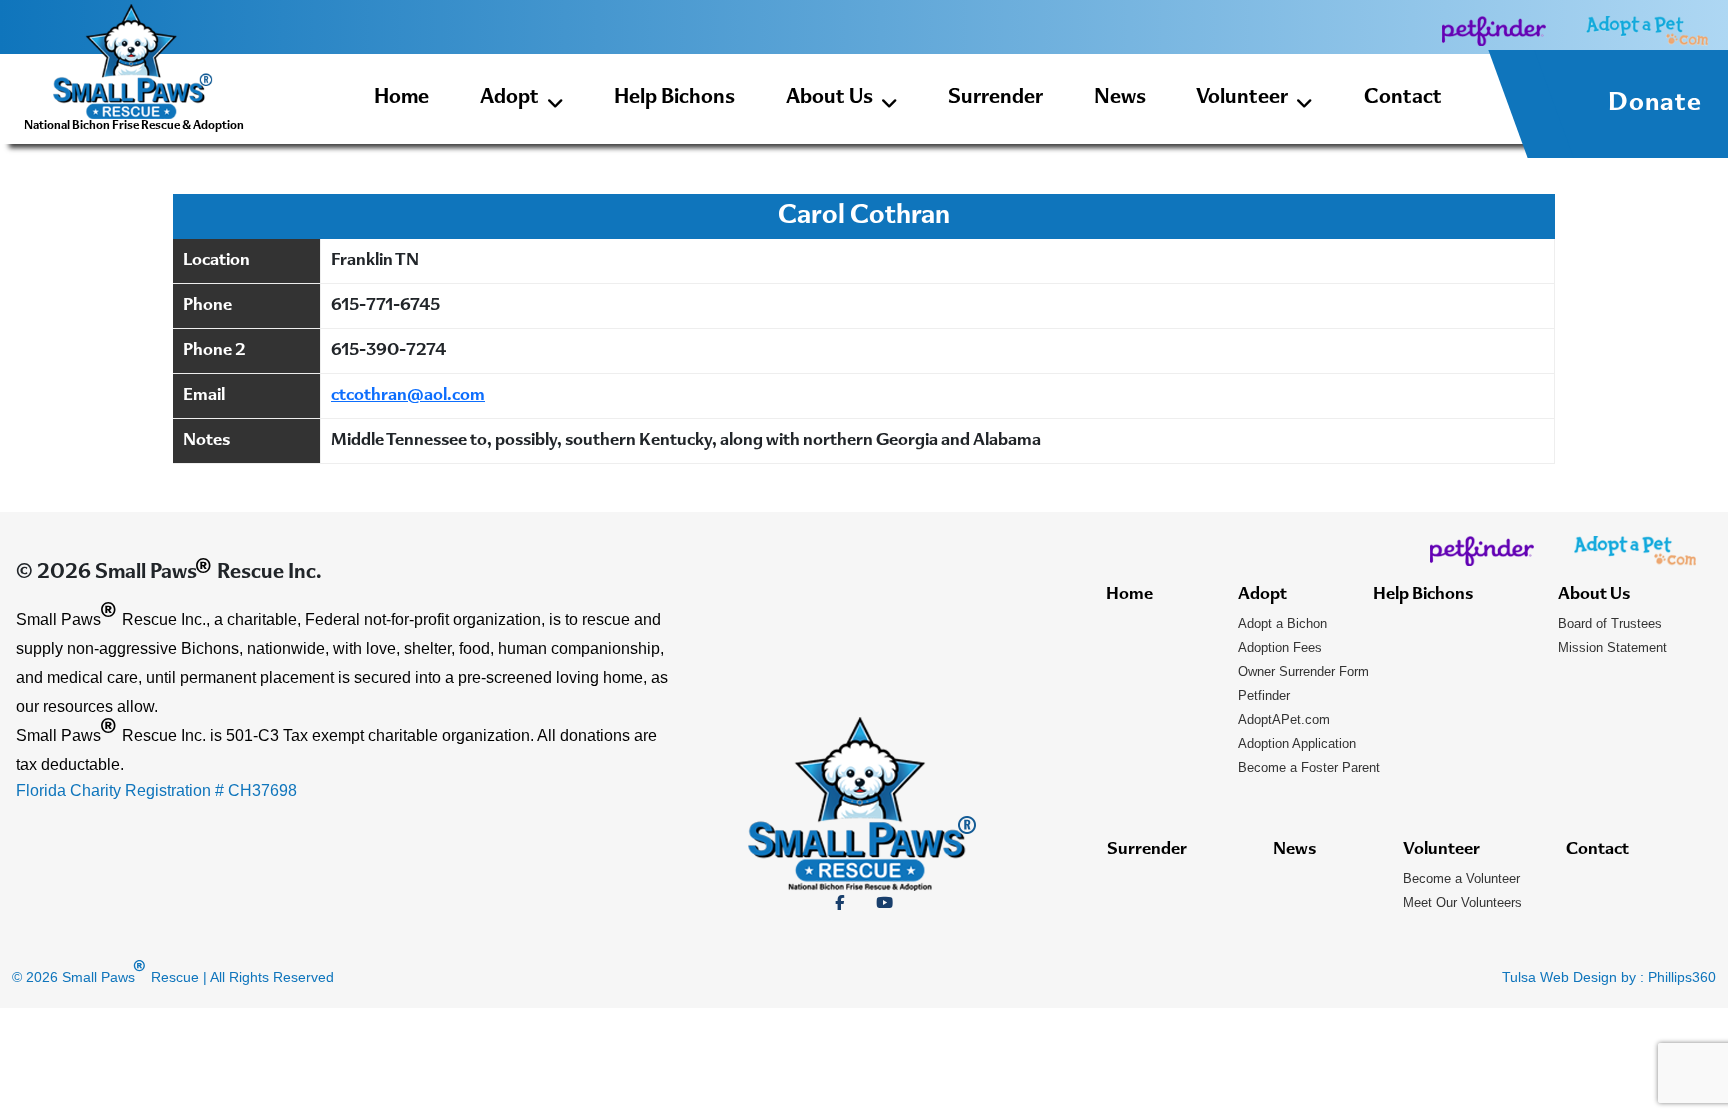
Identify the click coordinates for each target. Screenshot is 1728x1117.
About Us (829, 98)
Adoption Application (1297, 743)
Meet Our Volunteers (1462, 902)
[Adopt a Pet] (1647, 30)
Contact (1403, 98)
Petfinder (1264, 695)
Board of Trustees (1610, 623)
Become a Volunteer (1461, 878)
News (1120, 98)
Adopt (509, 98)
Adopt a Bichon (1282, 623)
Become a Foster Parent (1309, 767)
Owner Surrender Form (1303, 671)
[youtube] (884, 903)
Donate (1655, 104)
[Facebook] (839, 903)
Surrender (995, 98)
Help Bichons (674, 98)
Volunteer (1242, 98)
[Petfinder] (1494, 30)
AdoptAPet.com (1284, 719)
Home (401, 98)
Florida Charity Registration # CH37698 (156, 790)
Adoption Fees (1280, 647)
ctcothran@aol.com (408, 396)
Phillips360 (1682, 977)
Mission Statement (1612, 647)
